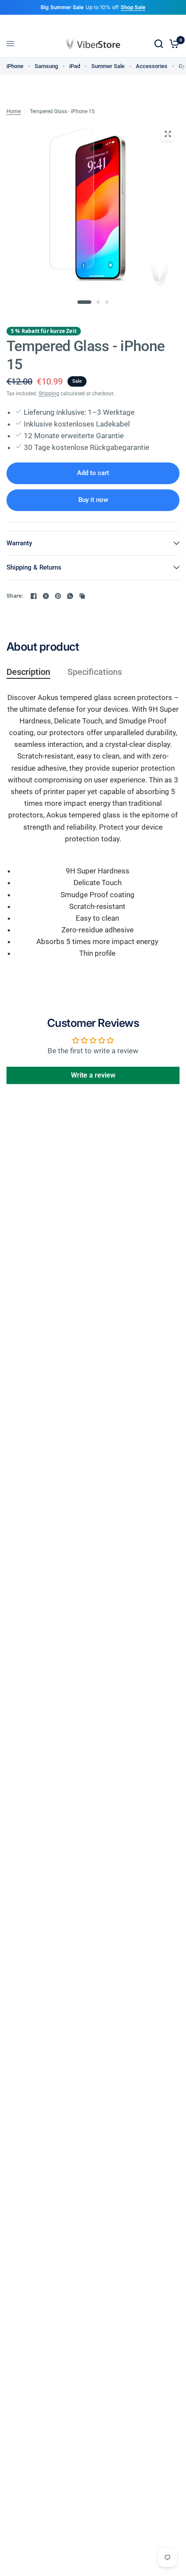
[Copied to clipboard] (82, 596)
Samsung (46, 66)
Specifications (95, 672)
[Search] (159, 44)
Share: (15, 596)
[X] (46, 596)
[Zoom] (168, 134)
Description (28, 672)
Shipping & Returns (34, 567)
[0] (173, 44)
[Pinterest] (58, 596)
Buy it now (93, 500)
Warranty (19, 543)
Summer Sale (108, 66)
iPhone (15, 66)
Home (14, 111)
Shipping (49, 394)
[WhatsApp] (70, 596)
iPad (75, 66)
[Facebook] (34, 596)
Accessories (152, 66)
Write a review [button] (93, 1075)
